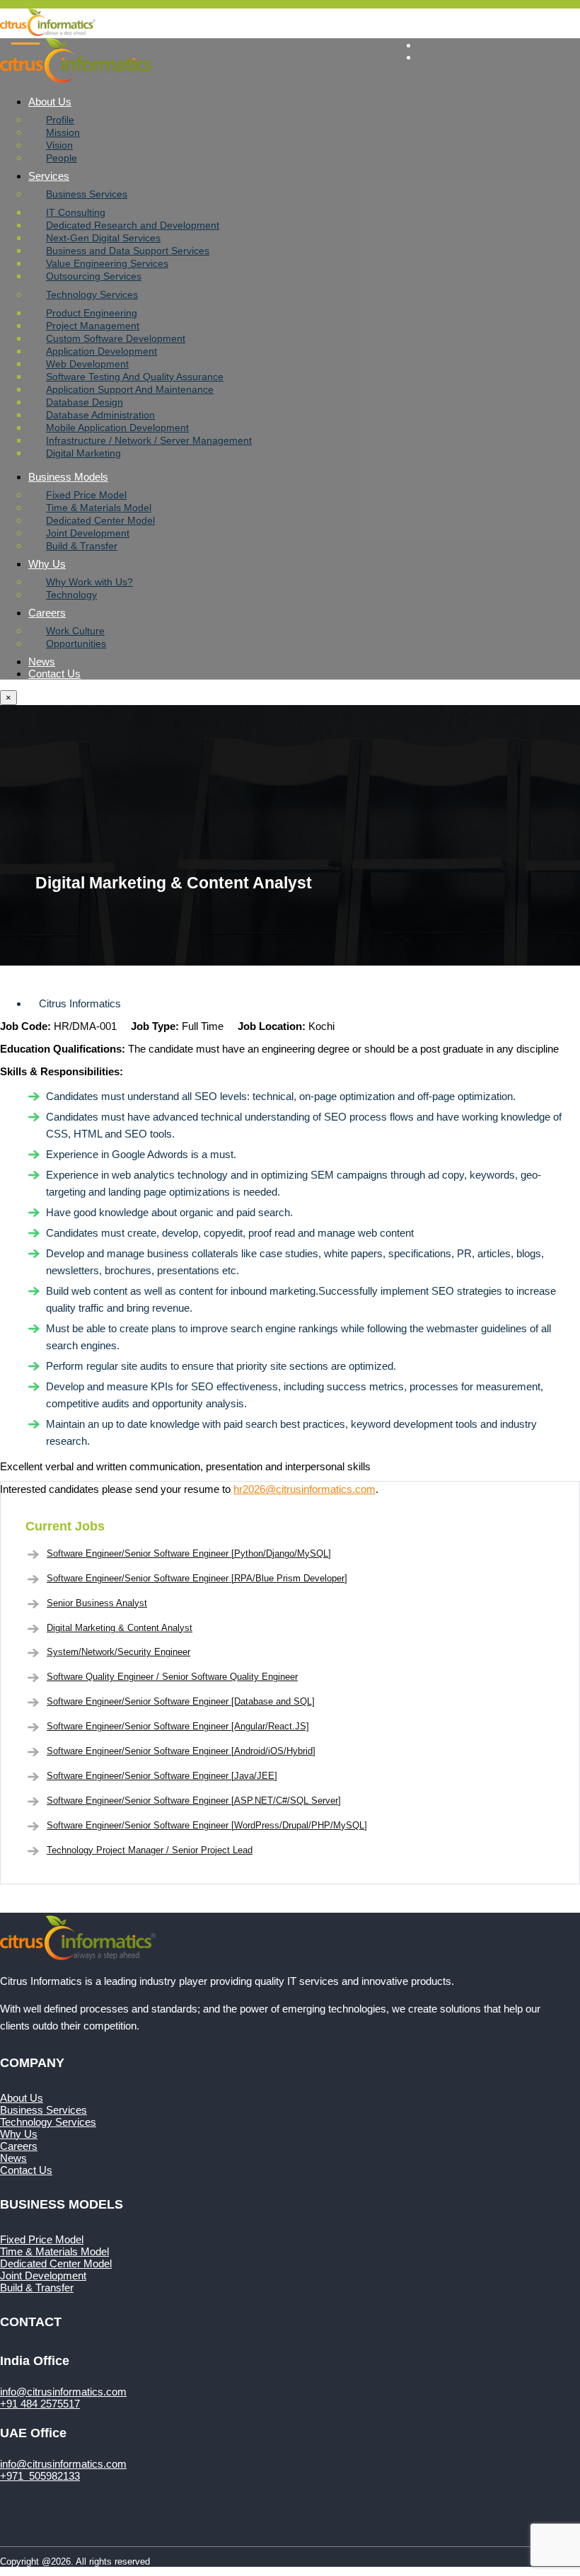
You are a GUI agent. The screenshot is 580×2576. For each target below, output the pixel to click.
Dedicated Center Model (100, 520)
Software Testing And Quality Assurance (135, 377)
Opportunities (76, 643)
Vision (59, 145)
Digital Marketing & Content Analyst (120, 1628)
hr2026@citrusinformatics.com (304, 1489)
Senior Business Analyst (97, 1603)
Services (49, 176)
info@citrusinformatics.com (481, 21)
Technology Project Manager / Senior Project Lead (150, 1850)
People (62, 158)
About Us (50, 102)
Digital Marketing (83, 453)
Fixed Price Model (86, 495)
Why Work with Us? (89, 582)
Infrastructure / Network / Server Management (149, 440)
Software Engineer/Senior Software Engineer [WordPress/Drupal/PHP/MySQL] (207, 1825)
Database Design (85, 402)
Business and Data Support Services (128, 251)
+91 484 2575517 (40, 2404)
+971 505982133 (40, 2476)
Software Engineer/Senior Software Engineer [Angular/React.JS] (178, 1726)
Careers (47, 613)
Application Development (101, 351)
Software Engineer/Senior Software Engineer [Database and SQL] (181, 1701)
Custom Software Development (116, 338)
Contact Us (54, 674)
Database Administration (100, 415)
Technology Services (92, 294)
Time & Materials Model (99, 508)
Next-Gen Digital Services (103, 238)
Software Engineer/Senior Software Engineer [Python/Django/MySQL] (189, 1553)
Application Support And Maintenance (130, 389)
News (42, 662)
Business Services (87, 194)
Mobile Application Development (117, 428)
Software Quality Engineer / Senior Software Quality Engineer (172, 1677)
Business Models (68, 477)
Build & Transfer (82, 546)
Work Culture (75, 631)
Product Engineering (92, 313)
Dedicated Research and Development (133, 225)
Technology (71, 595)
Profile (60, 120)
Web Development (87, 364)
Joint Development (88, 533)
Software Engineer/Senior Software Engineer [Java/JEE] (162, 1776)
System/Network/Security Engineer (118, 1652)
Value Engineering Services (107, 263)
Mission (63, 132)
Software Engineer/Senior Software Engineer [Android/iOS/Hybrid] (181, 1751)
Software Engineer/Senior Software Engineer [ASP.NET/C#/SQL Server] (194, 1801)
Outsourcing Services (94, 276)
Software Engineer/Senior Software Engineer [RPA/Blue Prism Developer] (197, 1578)
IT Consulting (76, 212)
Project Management (93, 326)
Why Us (47, 564)
